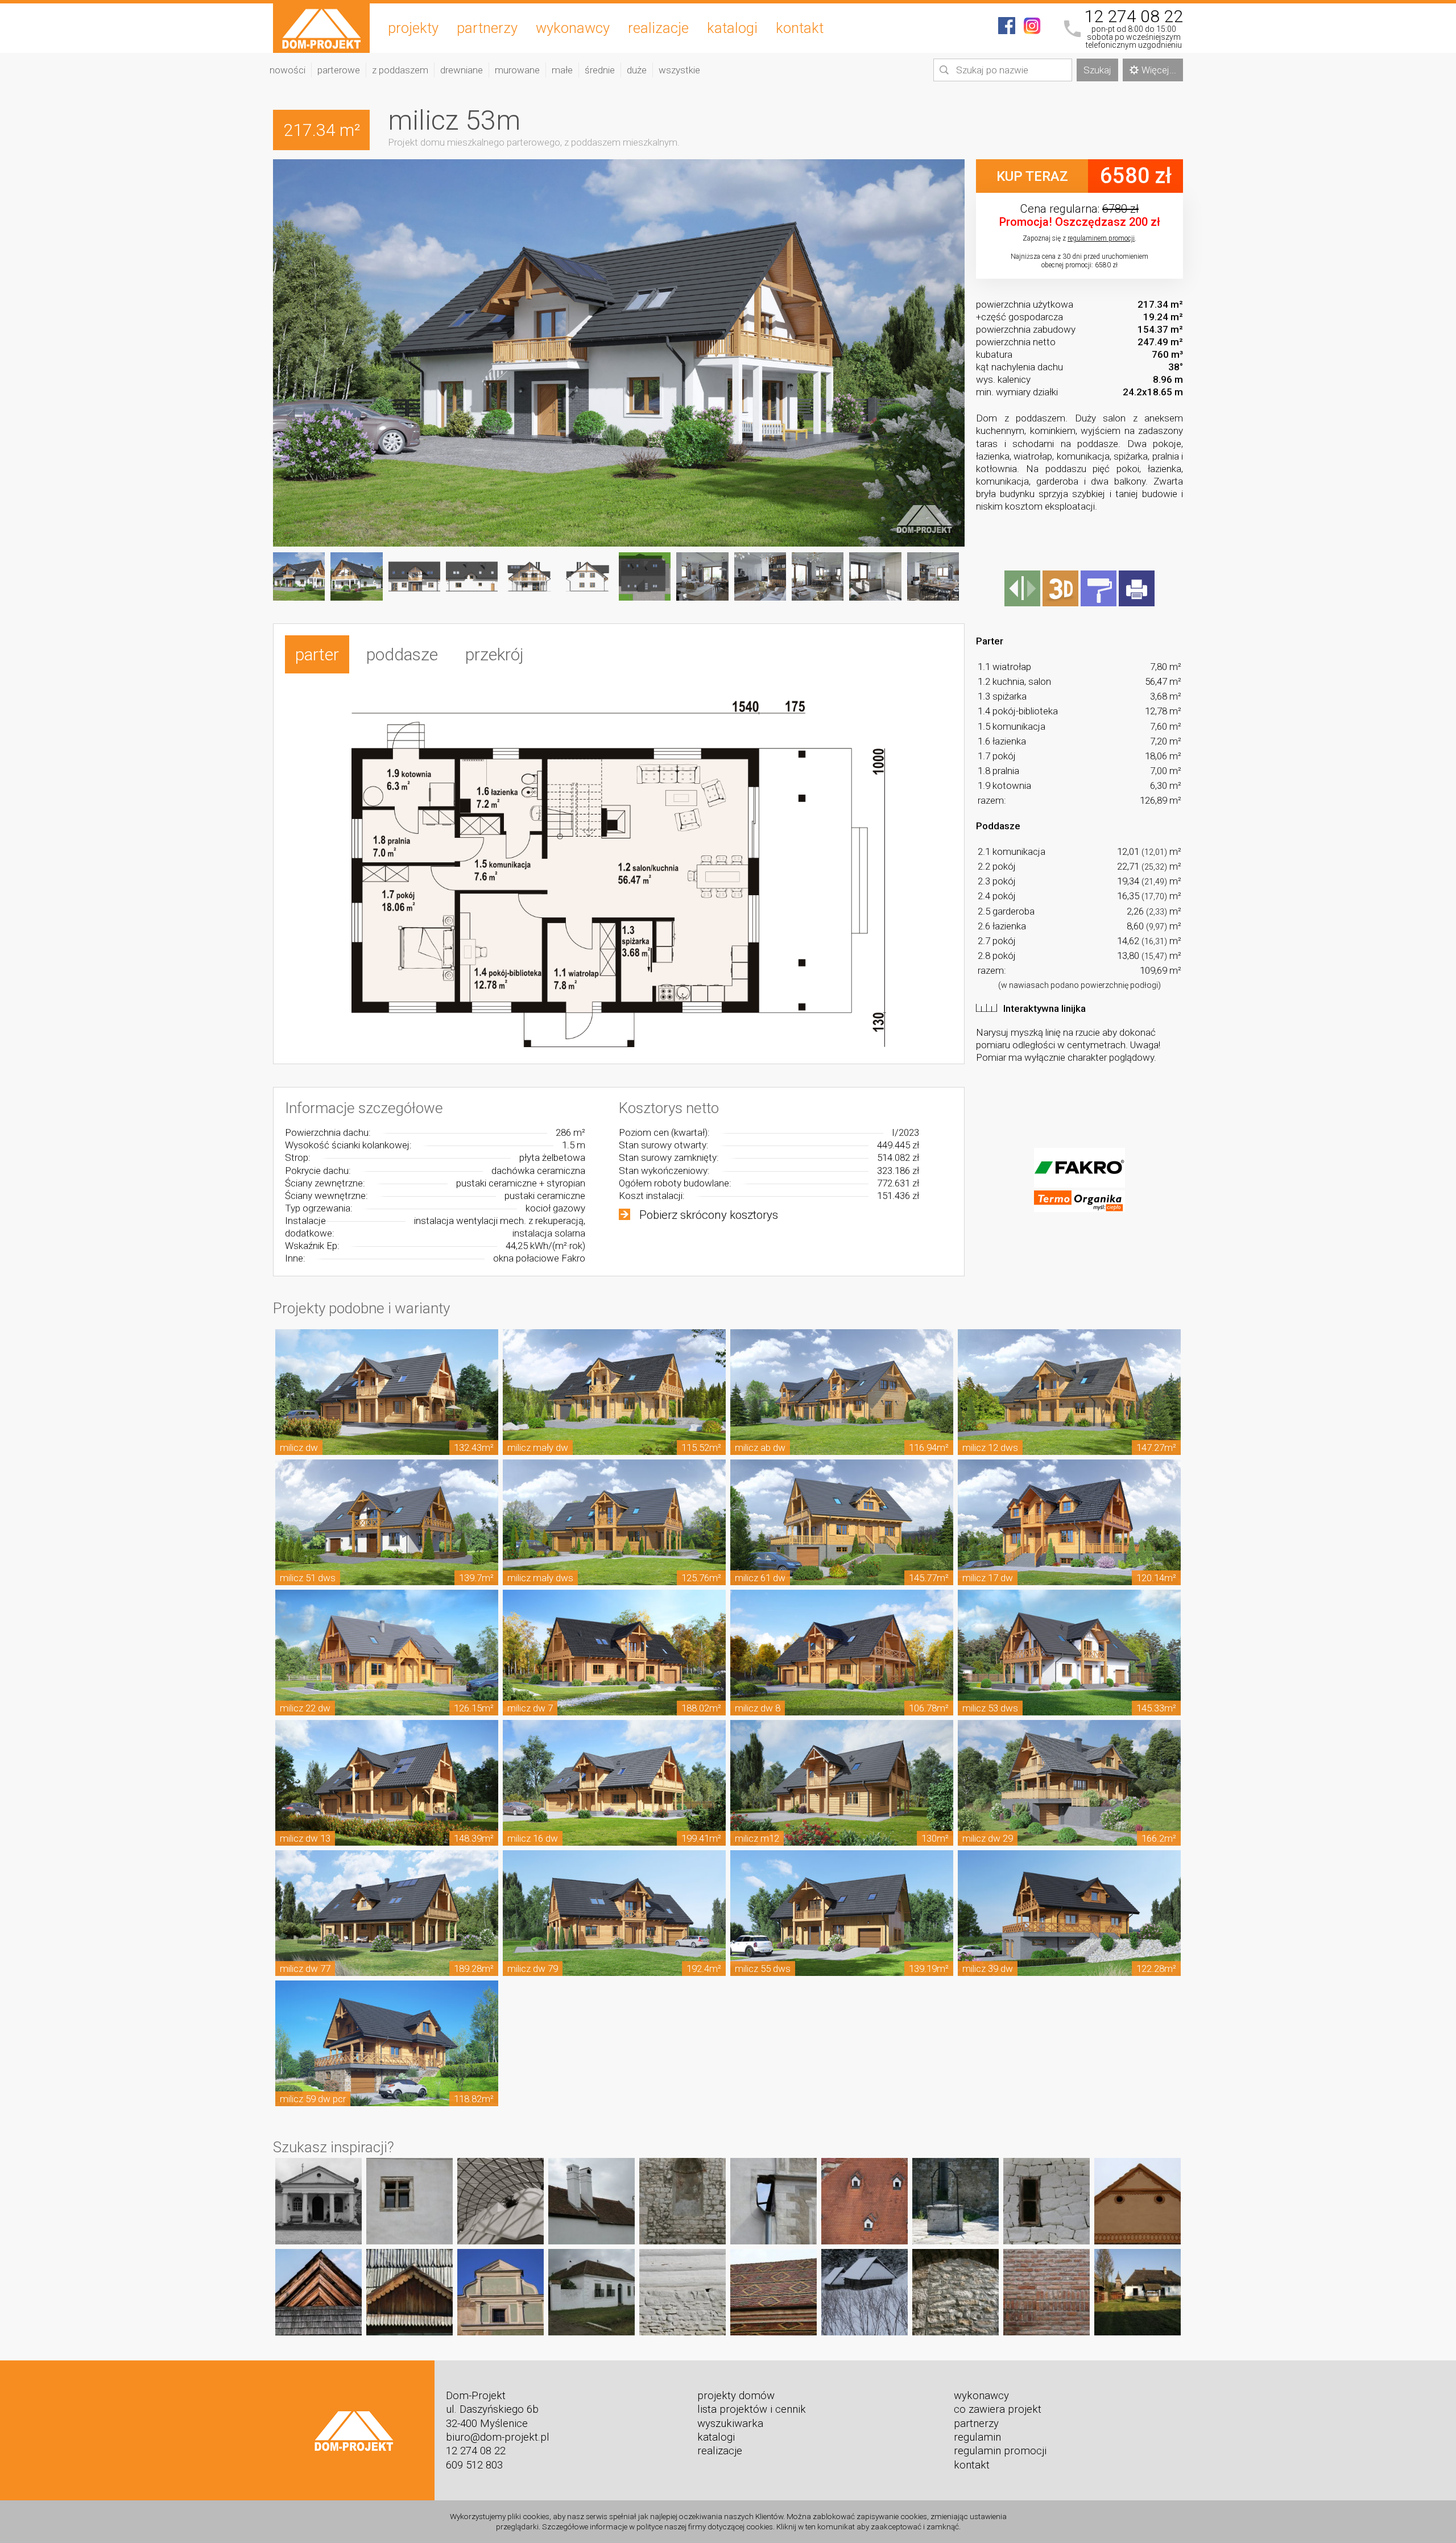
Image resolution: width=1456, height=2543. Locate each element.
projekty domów (736, 2396)
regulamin (977, 2437)
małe (562, 70)
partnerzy (487, 28)
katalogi (732, 28)
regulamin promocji (1000, 2451)
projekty (413, 28)
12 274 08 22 (1134, 16)
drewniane (462, 70)
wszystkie (679, 70)
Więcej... (1159, 70)
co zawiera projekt (998, 2409)
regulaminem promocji (1101, 238)
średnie (600, 70)
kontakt (800, 28)
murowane (517, 70)
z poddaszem (400, 70)
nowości (288, 70)
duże (637, 70)
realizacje (658, 28)
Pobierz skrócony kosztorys (709, 1215)
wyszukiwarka (730, 2424)
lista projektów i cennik (752, 2409)
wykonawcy (573, 28)
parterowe (339, 70)
